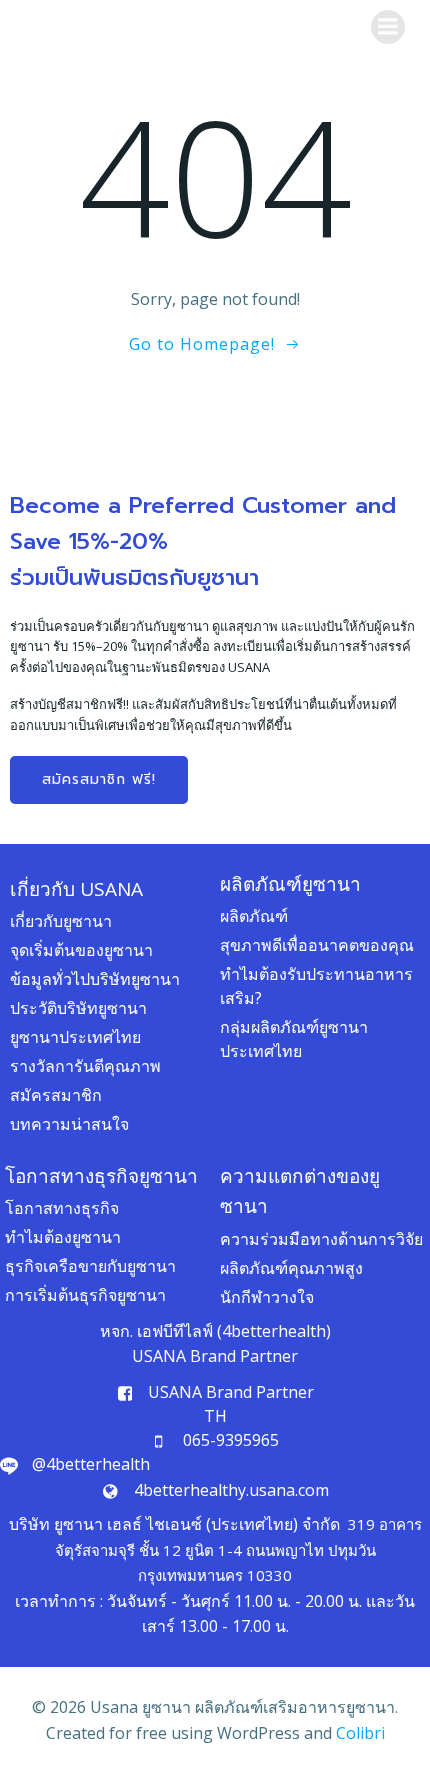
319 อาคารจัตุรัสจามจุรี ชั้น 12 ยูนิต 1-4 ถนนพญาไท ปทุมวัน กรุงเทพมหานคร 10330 (238, 1549)
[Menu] (388, 27)
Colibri (360, 1733)
